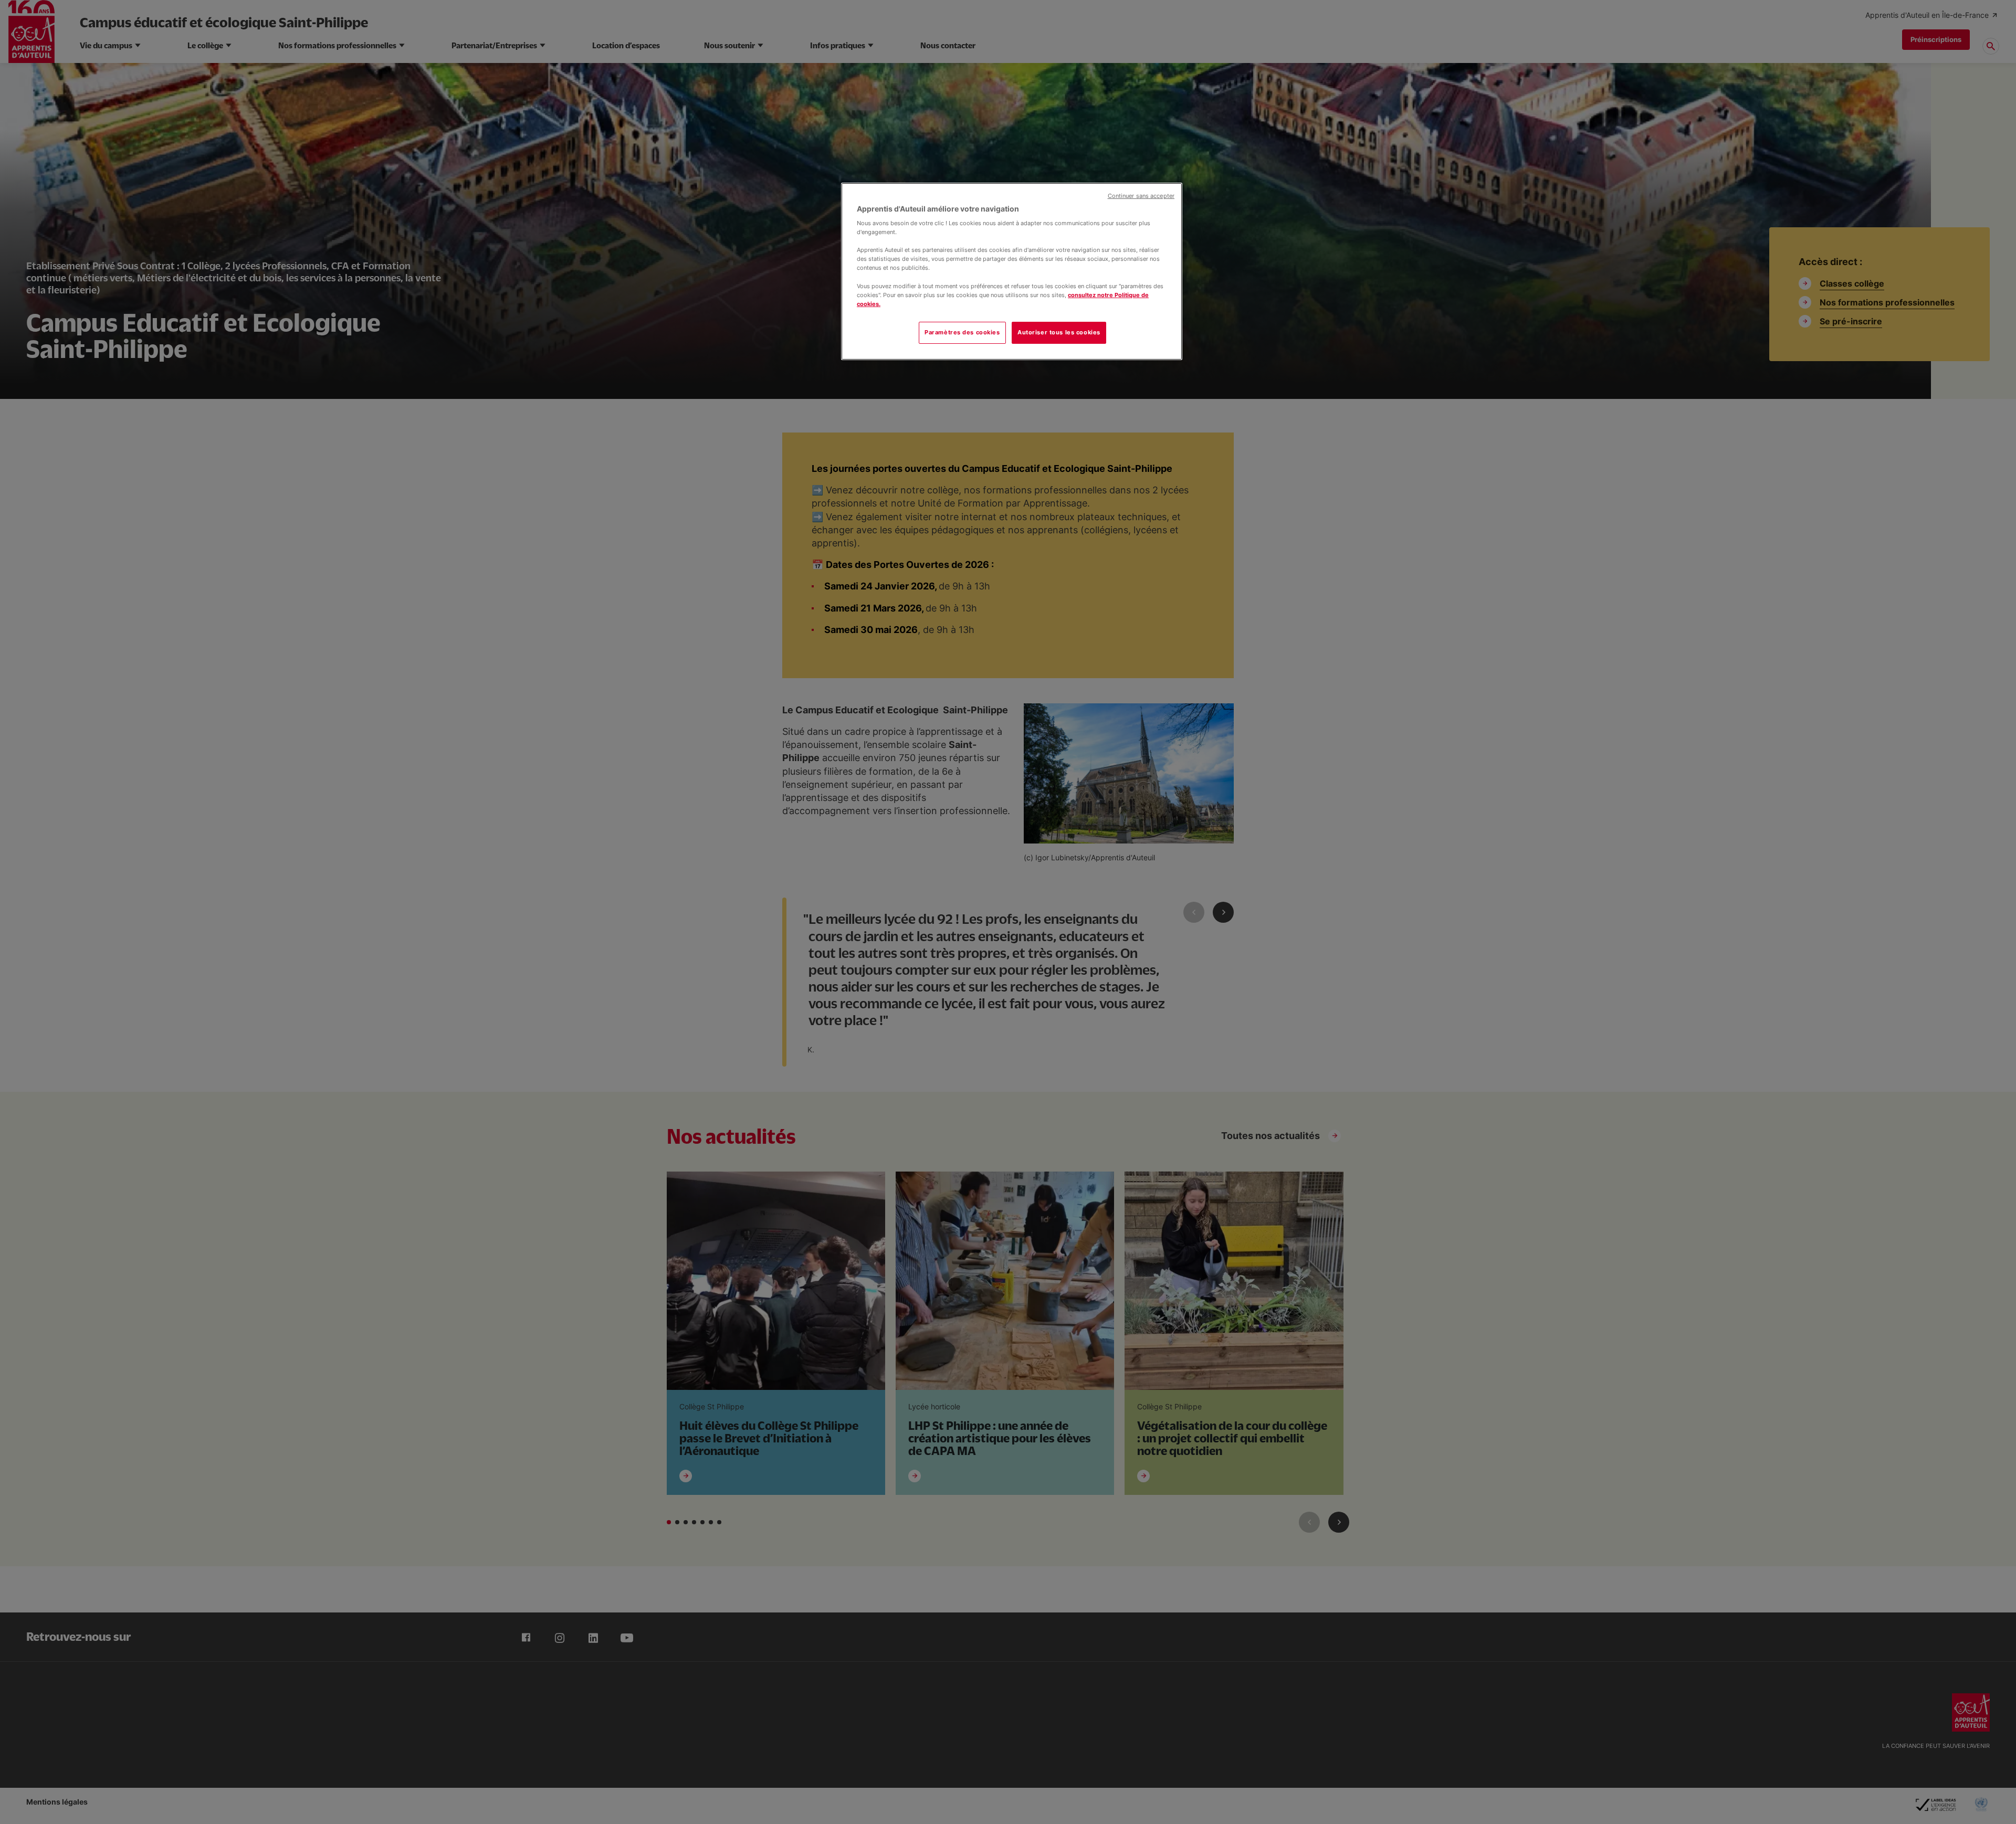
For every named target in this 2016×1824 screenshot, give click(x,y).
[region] (1012, 271)
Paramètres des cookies (962, 332)
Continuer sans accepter (1141, 196)
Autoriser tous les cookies (1059, 332)
